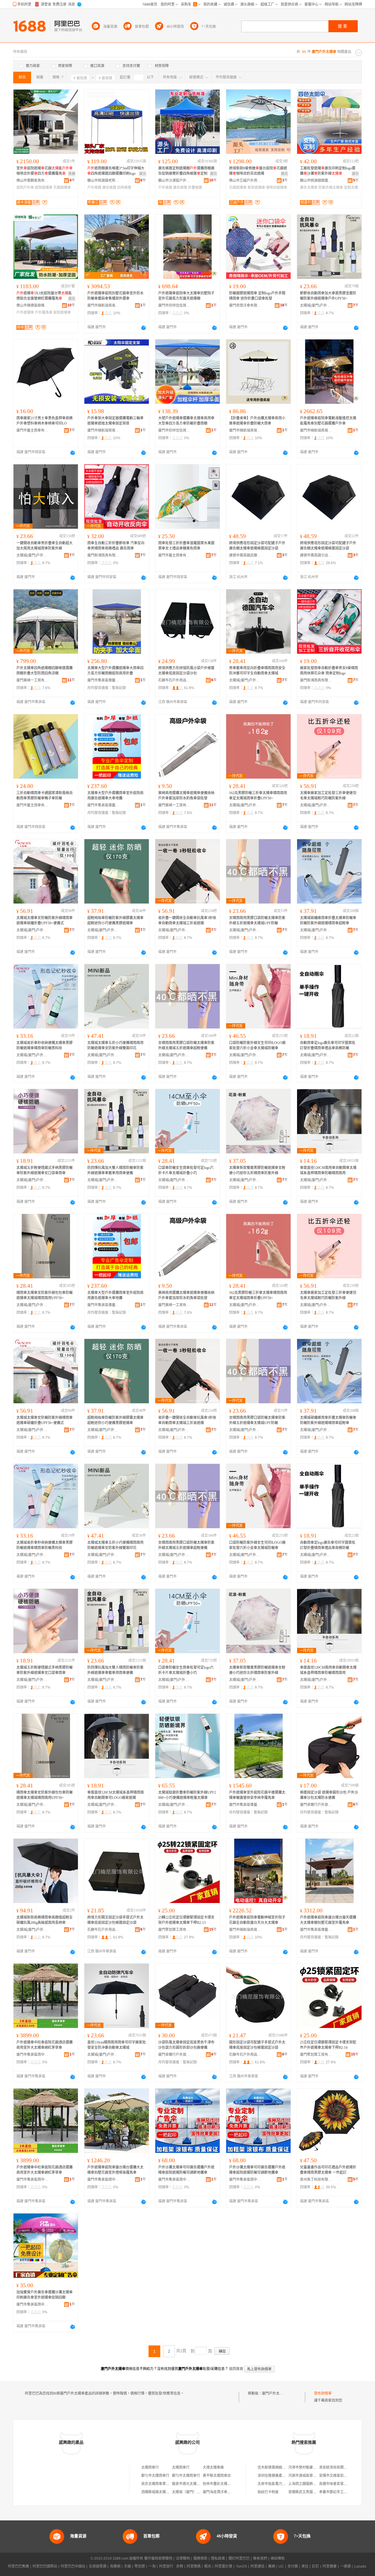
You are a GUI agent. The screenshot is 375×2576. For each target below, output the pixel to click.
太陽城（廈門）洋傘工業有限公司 (198, 2492)
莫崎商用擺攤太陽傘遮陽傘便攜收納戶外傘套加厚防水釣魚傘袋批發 (186, 796)
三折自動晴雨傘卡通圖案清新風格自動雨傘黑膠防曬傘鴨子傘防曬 (45, 796)
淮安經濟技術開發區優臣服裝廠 (344, 2467)
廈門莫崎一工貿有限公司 (33, 680)
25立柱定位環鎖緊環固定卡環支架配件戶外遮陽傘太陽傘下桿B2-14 (328, 2045)
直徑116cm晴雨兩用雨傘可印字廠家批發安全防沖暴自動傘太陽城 (117, 2045)
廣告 (143, 174)
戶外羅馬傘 (44, 312)
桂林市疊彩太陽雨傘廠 (220, 2484)
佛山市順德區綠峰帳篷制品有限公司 (33, 305)
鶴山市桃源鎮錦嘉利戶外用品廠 (316, 181)
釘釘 (316, 2566)
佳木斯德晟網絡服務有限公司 (280, 2467)
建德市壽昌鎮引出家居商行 (316, 555)
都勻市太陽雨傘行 (155, 2476)
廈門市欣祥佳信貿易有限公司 (174, 305)
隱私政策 (218, 2558)
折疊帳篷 (195, 188)
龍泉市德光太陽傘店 (188, 2484)
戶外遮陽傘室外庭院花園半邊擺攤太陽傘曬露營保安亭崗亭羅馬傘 (257, 1795)
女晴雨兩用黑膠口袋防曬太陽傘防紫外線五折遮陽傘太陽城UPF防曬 (257, 921)
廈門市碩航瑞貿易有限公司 (103, 305)
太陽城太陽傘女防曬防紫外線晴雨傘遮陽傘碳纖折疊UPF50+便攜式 (45, 921)
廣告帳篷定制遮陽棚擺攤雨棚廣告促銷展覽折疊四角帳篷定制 (186, 171)
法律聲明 (183, 2558)
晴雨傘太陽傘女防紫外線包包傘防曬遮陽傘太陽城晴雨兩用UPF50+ (45, 1295)
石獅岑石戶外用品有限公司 (174, 680)
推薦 (72, 174)
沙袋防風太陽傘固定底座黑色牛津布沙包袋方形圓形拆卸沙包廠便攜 (186, 2045)
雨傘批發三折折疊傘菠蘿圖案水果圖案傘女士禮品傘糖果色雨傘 (186, 546)
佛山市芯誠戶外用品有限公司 (245, 181)
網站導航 (278, 2558)
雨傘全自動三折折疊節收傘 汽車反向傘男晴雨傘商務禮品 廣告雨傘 (116, 546)
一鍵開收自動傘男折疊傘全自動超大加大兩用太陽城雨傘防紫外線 (45, 546)
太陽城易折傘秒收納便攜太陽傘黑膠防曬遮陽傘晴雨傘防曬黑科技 (45, 1045)
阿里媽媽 (194, 2566)
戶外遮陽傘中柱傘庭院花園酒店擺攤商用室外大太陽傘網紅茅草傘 (45, 2045)
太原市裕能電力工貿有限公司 (280, 2484)
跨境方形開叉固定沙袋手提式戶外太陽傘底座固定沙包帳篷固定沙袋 (115, 1920)
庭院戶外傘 (25, 188)
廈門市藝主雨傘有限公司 (33, 430)
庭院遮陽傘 (44, 188)
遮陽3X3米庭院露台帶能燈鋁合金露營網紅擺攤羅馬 (44, 296)
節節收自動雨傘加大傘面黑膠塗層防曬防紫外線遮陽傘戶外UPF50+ (328, 296)
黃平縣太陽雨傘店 (217, 2476)
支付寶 (293, 2566)
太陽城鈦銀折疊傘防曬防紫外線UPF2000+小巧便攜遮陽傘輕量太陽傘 (187, 1795)
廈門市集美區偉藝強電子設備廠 (103, 680)
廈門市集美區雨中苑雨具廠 (33, 2055)
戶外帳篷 (94, 188)
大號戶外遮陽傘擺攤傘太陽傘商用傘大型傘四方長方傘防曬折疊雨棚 (186, 421)
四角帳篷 (124, 188)
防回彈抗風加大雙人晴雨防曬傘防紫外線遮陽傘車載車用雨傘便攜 (115, 1170)
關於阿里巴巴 (239, 2558)
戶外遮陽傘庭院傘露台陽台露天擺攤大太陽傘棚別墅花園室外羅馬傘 (328, 1920)
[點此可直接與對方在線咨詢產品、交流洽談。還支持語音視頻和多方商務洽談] (144, 328)
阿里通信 (258, 2566)
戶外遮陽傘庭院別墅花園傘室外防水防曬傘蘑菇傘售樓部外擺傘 (115, 296)
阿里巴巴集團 (18, 2566)
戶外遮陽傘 (25, 312)
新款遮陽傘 (256, 188)
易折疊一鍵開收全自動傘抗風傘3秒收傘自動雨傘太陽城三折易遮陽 (187, 921)
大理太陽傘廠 (213, 2467)
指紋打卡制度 (268, 2492)
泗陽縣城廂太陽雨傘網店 (161, 2492)
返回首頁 (236, 2369)
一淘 (152, 2566)
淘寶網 (115, 2566)
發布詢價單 (323, 2393)
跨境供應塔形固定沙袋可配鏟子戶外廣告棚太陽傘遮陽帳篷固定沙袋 (257, 546)
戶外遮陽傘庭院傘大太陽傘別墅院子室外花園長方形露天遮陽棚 (186, 296)
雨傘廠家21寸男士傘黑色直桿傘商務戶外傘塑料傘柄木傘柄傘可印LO (45, 421)
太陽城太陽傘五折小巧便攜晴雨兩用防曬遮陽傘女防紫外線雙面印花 (115, 1045)
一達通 (345, 2566)
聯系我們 (260, 2558)
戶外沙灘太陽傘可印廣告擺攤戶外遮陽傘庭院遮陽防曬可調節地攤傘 (186, 2170)
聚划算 (140, 2566)
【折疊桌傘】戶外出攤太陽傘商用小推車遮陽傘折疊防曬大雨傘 (257, 421)
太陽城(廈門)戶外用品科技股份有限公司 (316, 305)
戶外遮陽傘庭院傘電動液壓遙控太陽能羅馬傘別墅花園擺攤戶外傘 (328, 421)
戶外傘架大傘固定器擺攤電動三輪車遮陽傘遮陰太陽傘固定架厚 (115, 421)
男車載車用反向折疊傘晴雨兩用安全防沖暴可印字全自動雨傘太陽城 (257, 671)
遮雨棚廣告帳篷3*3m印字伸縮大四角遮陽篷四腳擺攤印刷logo (116, 171)
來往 (305, 2566)
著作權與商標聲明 (158, 2558)
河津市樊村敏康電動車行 (308, 2467)
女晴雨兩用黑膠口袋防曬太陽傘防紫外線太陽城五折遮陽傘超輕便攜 (186, 1045)
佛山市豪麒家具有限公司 (33, 181)
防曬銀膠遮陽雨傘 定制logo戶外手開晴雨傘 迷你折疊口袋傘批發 (257, 296)
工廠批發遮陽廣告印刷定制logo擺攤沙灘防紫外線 (328, 171)
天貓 (127, 2566)
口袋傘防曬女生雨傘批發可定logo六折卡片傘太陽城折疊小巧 (186, 1170)
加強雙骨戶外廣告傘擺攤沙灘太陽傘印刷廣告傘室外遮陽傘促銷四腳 (45, 2295)
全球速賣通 (98, 2566)
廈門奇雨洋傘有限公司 (245, 305)
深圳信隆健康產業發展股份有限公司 (286, 2476)
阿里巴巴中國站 (73, 2566)
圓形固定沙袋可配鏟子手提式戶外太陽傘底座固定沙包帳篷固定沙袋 (257, 2045)
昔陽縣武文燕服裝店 (304, 2492)
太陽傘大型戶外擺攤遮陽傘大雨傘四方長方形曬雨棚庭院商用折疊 (115, 671)
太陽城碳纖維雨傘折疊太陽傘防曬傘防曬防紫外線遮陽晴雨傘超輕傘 (328, 921)
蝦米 (208, 2566)
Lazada (360, 2566)
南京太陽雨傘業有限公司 (161, 2484)
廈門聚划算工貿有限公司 (174, 1930)
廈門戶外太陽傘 (274, 2393)
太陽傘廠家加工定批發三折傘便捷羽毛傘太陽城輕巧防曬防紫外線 (328, 796)
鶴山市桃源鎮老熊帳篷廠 (103, 181)
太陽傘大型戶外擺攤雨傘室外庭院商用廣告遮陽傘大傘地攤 (115, 796)
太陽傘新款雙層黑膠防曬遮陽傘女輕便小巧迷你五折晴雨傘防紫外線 (257, 1170)
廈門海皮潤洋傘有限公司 (222, 2492)
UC (281, 2566)
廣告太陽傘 (309, 188)
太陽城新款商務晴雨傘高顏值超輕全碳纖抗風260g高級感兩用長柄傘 (45, 1920)
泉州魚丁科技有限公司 (316, 2180)
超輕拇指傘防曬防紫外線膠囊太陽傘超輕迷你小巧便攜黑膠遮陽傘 (115, 921)
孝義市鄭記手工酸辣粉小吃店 (342, 2492)
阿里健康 (330, 2566)
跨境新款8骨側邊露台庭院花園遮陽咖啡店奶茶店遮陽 (258, 171)
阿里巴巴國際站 (45, 2566)
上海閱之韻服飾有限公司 (308, 2484)
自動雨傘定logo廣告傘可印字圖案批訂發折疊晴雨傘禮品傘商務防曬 (328, 1045)
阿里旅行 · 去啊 (171, 2566)
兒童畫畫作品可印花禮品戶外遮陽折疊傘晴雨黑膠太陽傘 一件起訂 (328, 2170)
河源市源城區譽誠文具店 (308, 2476)
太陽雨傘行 (150, 2467)
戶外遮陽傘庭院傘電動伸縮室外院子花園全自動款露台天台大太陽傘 (257, 1920)
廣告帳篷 (109, 188)
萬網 (272, 2566)
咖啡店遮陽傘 (277, 188)
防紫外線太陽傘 (331, 188)
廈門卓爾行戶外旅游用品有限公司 (316, 1805)
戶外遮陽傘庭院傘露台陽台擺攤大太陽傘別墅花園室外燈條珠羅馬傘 (115, 2170)
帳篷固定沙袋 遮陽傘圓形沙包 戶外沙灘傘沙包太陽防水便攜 (329, 1795)
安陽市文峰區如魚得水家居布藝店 (345, 2476)
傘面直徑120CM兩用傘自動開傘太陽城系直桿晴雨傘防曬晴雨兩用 (328, 1170)
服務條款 (200, 2558)
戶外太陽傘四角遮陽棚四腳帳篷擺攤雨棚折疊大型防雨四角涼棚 (45, 671)
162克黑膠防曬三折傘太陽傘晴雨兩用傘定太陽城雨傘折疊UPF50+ (258, 796)
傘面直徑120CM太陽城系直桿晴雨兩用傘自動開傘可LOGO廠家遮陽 (116, 1795)
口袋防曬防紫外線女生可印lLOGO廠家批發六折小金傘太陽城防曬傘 (257, 1045)
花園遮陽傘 (62, 188)
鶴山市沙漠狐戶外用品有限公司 (174, 181)
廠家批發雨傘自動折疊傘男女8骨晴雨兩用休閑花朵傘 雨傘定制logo (329, 671)
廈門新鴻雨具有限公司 (103, 555)
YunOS (241, 2566)
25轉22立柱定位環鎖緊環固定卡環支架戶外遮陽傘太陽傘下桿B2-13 (186, 1920)
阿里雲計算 (224, 2566)
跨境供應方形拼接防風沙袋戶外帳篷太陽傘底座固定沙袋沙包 (186, 671)
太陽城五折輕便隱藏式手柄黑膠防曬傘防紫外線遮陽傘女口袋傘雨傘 (45, 1170)
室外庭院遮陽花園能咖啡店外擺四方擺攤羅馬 (45, 171)
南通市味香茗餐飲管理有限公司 (344, 2484)
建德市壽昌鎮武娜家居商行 (245, 555)
